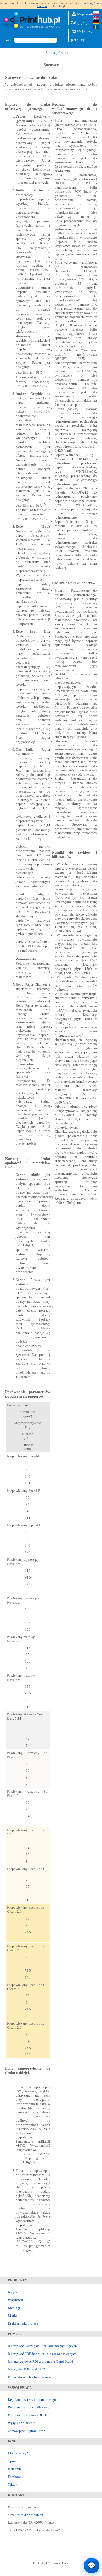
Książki (13, 2292)
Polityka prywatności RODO (28, 2415)
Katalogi (14, 2308)
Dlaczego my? (18, 2453)
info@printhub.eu (30, 2515)
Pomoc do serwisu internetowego (31, 2377)
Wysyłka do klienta (22, 2423)
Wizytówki (16, 2300)
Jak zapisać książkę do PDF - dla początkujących (42, 2346)
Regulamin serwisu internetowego (32, 2400)
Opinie (13, 2461)
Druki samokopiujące (23, 2323)
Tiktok (13, 2484)
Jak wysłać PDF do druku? (26, 2369)
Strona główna (56, 53)
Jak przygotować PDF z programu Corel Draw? (41, 2361)
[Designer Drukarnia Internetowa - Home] (33, 21)
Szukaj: (8, 40)
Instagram (15, 2469)
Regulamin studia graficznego (29, 2407)
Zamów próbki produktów (26, 2431)
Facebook (15, 2477)
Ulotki (12, 2316)
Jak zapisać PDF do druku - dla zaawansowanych (42, 2354)
